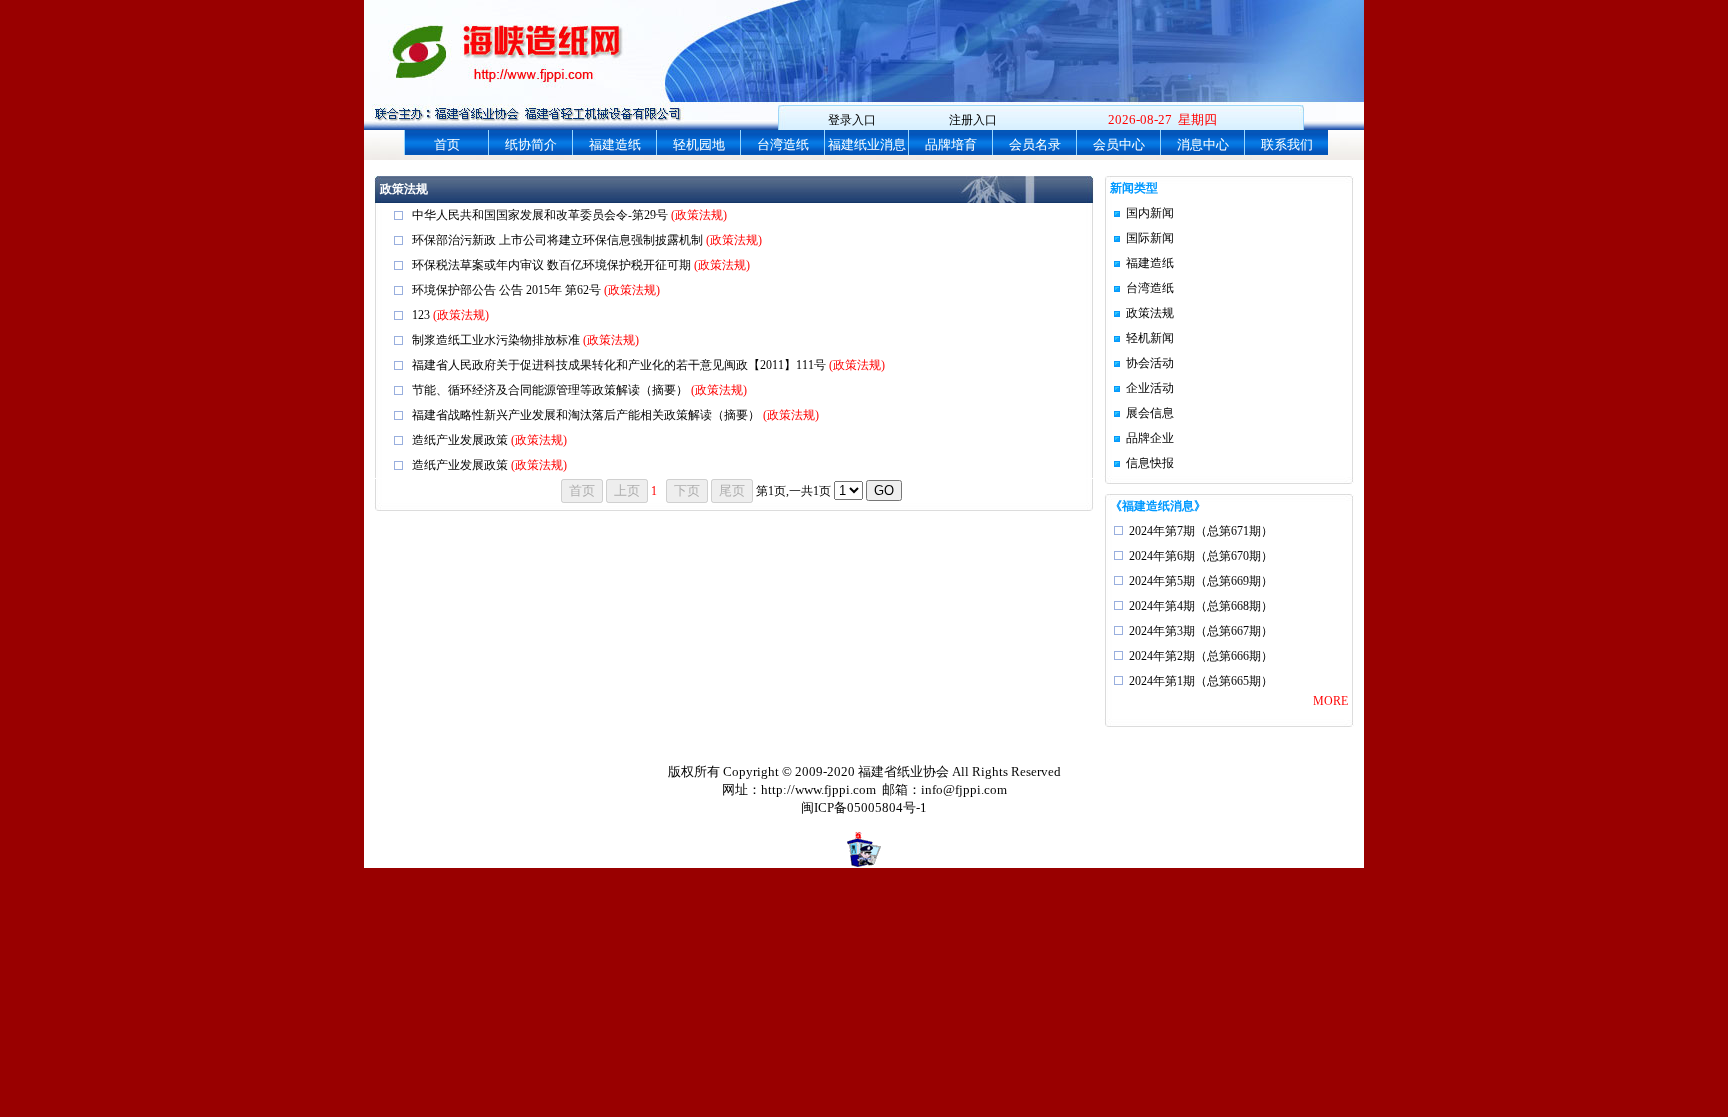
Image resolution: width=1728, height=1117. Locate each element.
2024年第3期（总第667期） (1201, 631)
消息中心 (1203, 144)
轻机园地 (699, 144)
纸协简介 (531, 144)
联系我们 (1287, 144)
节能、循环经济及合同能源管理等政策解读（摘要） (551, 390)
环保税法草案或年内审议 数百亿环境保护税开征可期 (553, 265)
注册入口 (973, 120)
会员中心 (1119, 144)
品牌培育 (951, 144)
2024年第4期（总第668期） (1201, 606)
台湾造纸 (783, 144)
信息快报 (1150, 463)
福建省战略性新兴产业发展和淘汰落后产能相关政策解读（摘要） (587, 415)
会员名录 (1035, 144)
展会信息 (1150, 413)
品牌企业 (1150, 438)
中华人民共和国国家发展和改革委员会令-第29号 (541, 215)
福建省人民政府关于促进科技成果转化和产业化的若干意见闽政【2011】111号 (620, 365)
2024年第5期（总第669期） (1201, 581)
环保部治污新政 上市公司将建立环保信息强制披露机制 (559, 240)
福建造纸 (615, 144)
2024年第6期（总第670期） (1201, 556)
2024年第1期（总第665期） (1201, 681)
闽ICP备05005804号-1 (864, 807)
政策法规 (1150, 313)
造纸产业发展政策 (461, 440)
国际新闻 (1150, 238)
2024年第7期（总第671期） (1201, 531)
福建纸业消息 (867, 144)
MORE (1330, 701)
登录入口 (852, 120)
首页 (447, 144)
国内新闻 (1150, 213)
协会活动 (1150, 363)
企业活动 (1150, 388)
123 (422, 315)
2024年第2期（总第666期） (1201, 656)
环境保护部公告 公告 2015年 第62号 (508, 290)
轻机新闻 (1150, 338)
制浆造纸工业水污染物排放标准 (497, 340)
